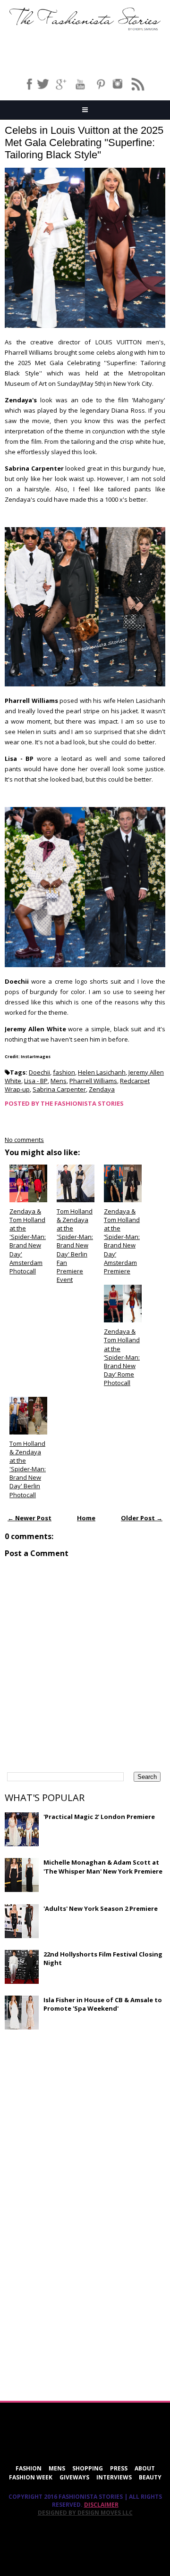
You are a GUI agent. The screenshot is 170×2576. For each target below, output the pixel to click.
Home (86, 1518)
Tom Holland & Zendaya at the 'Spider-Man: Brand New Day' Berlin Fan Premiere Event (75, 1246)
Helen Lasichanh (102, 1072)
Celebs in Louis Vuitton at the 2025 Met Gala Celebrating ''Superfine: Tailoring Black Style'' (84, 143)
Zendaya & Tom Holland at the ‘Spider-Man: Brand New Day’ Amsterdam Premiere (122, 1241)
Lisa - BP (36, 1081)
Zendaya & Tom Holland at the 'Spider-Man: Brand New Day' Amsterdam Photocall (28, 1241)
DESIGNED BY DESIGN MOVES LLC (85, 2513)
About (145, 2468)
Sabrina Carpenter (59, 1089)
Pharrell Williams (93, 1081)
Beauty (150, 2477)
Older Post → (142, 1518)
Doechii (39, 1072)
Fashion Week (31, 2477)
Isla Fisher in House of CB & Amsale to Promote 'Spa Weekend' (103, 2004)
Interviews (114, 2477)
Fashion (29, 2468)
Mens (59, 1081)
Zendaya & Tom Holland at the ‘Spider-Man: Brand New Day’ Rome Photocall (122, 1357)
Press (119, 2468)
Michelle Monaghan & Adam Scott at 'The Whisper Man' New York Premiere (103, 1867)
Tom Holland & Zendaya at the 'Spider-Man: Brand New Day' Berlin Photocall (28, 1469)
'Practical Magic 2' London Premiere (99, 1817)
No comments (24, 1140)
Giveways (74, 2477)
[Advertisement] (76, 2105)
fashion (64, 1072)
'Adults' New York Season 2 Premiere (101, 1908)
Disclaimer (101, 2505)
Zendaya (102, 1089)
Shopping (88, 2468)
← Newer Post (30, 1518)
